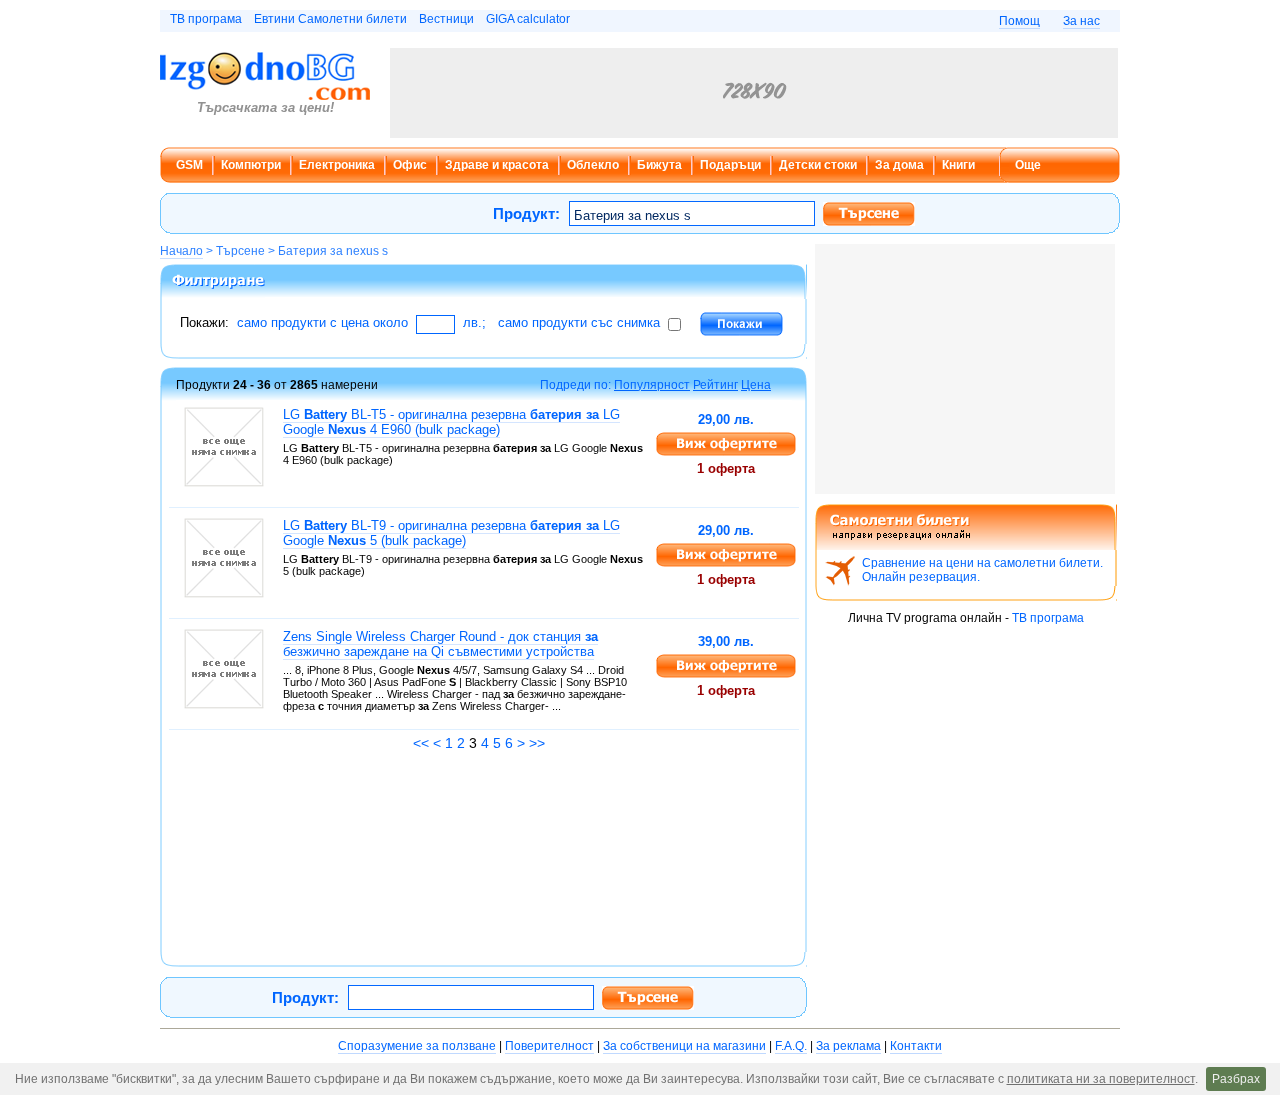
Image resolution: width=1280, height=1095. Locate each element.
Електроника (337, 165)
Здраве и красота (497, 165)
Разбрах (1236, 1079)
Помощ (1019, 21)
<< (421, 743)
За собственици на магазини (684, 1046)
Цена (756, 385)
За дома (899, 165)
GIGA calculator (528, 19)
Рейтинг (715, 385)
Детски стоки (818, 165)
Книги (958, 165)
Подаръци (730, 165)
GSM (189, 165)
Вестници (446, 19)
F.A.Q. (791, 1046)
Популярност (652, 385)
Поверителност (549, 1046)
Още (1028, 165)
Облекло (593, 165)
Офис (410, 165)
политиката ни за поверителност (1101, 1079)
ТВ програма (206, 19)
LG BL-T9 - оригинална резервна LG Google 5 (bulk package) (451, 533)
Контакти (916, 1046)
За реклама (848, 1046)
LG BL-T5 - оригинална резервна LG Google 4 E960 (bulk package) (451, 422)
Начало (181, 251)
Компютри (251, 165)
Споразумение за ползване (417, 1046)
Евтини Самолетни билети (330, 19)
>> (537, 743)
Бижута (659, 165)
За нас (1081, 21)
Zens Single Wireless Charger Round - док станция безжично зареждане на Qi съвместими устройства (440, 644)
